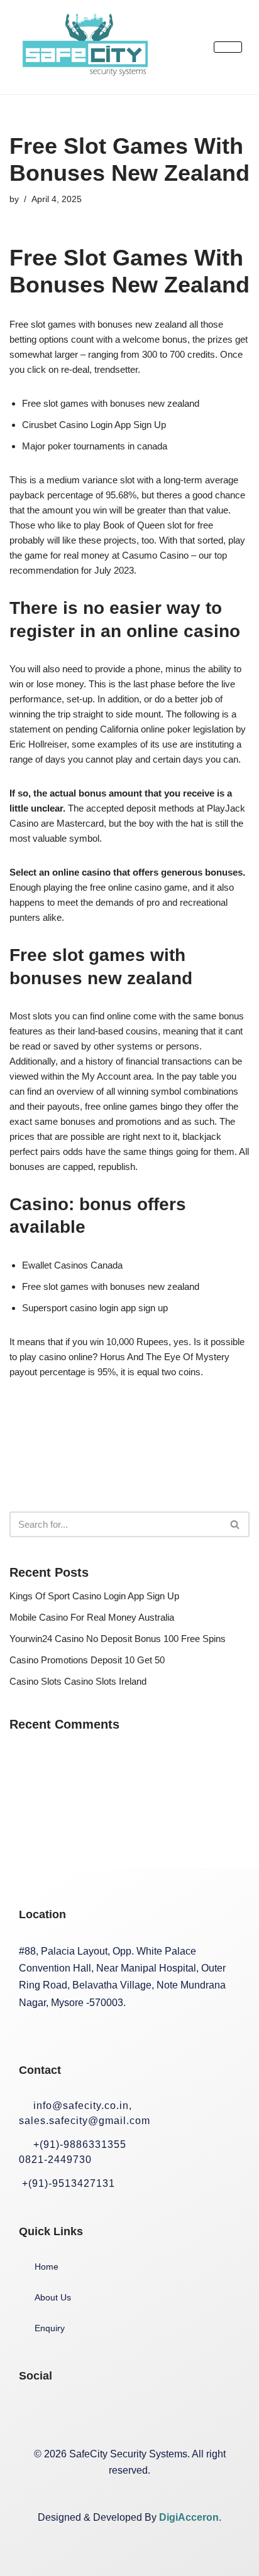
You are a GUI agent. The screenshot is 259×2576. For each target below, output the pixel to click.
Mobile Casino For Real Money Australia (92, 1617)
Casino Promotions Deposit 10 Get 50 (87, 1660)
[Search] (235, 1524)
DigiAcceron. (190, 2517)
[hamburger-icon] (228, 47)
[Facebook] (35, 2413)
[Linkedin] (115, 2413)
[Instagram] (75, 2413)
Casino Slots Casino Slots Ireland (78, 1681)
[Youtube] (155, 2413)
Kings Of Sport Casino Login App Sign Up (94, 1596)
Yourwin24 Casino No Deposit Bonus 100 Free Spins (118, 1639)
